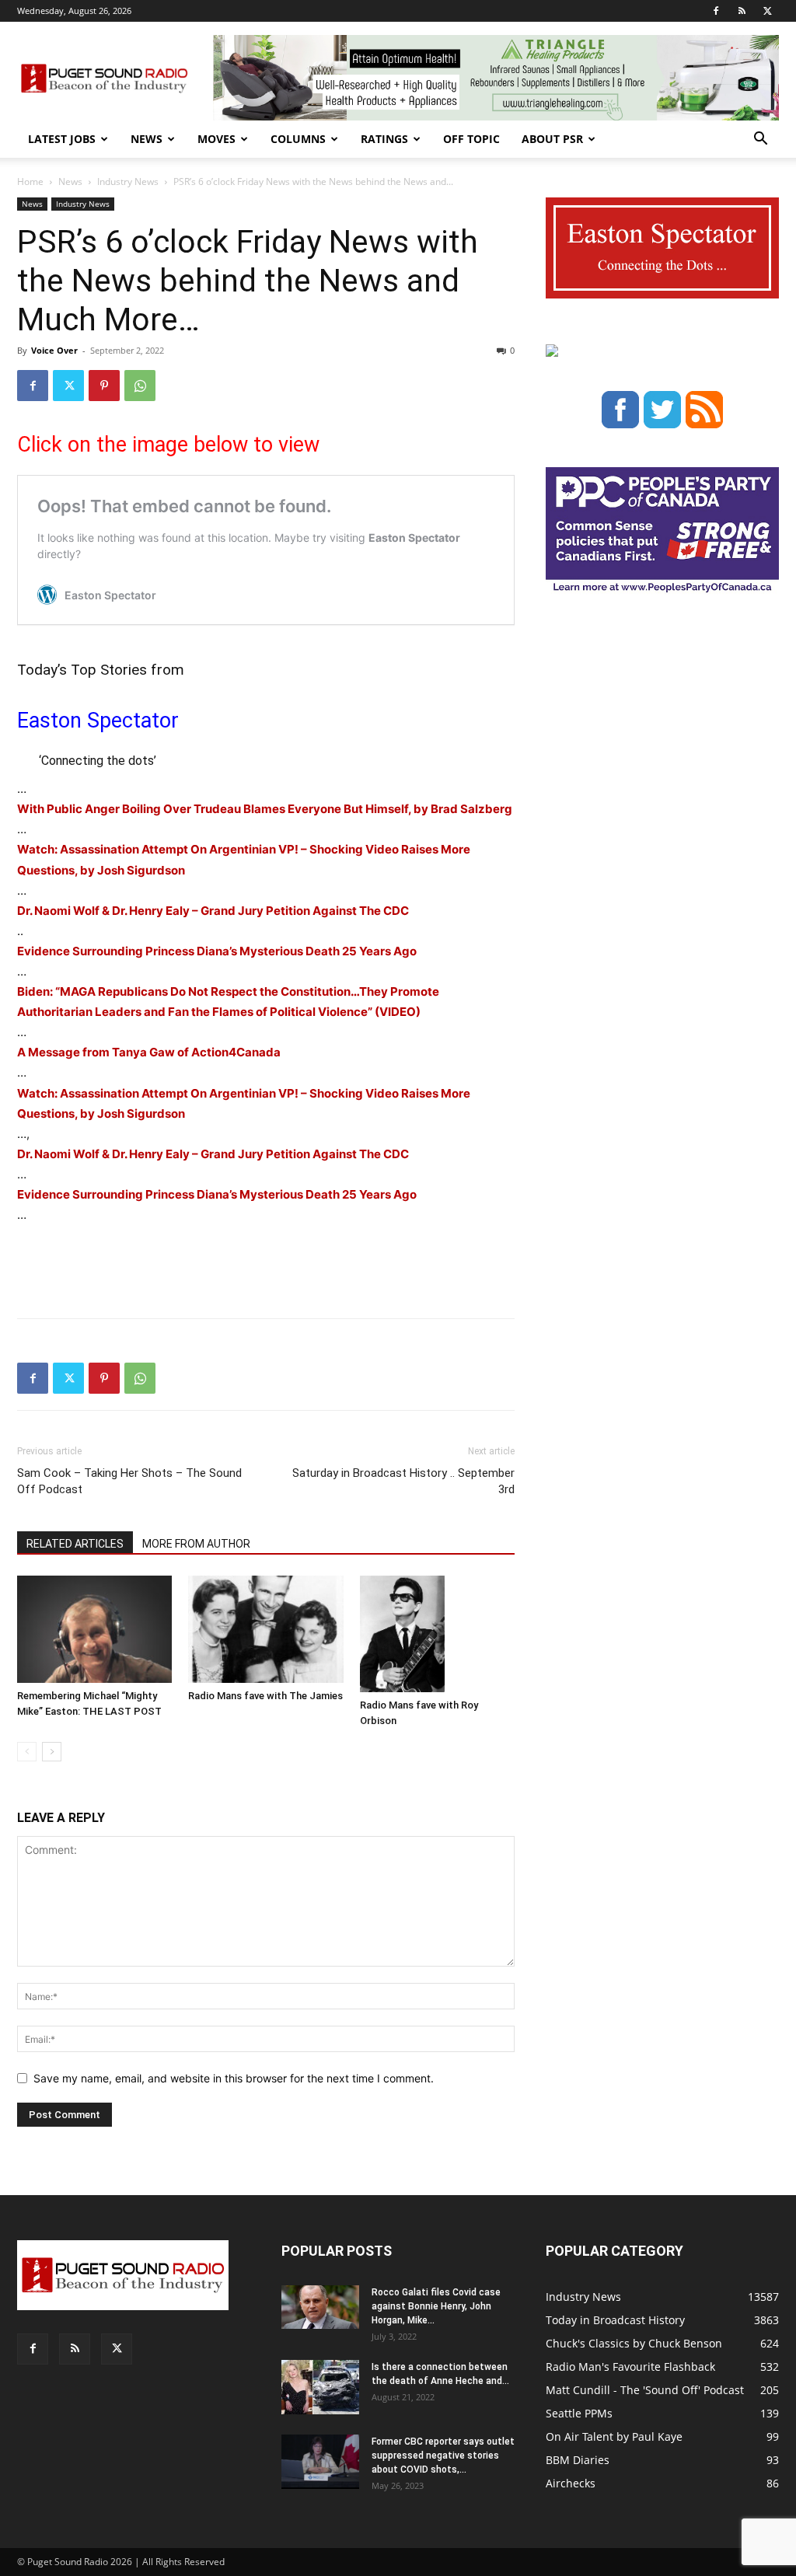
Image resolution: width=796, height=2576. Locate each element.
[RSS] (742, 11)
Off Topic (471, 139)
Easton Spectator (98, 721)
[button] (760, 140)
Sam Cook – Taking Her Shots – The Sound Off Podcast (129, 1481)
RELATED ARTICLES (75, 1544)
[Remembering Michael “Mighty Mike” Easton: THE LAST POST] (94, 1629)
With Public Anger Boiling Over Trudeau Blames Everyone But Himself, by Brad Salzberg (265, 809)
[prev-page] (27, 1752)
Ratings (384, 139)
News (147, 139)
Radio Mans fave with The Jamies (265, 1696)
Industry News (128, 182)
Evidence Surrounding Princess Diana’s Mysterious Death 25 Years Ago (217, 951)
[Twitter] (767, 11)
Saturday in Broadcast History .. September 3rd (403, 1481)
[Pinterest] (104, 386)
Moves (216, 139)
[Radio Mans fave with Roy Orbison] (437, 1634)
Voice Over (54, 350)
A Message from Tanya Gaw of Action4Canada (149, 1052)
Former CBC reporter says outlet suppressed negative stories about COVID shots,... (443, 2456)
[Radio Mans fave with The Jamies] (265, 1629)
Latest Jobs (62, 139)
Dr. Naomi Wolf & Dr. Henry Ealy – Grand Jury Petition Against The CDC (213, 911)
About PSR (552, 139)
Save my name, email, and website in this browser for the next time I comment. (234, 2078)
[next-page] (52, 1752)
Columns (298, 139)
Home (30, 182)
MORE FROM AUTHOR (196, 1544)
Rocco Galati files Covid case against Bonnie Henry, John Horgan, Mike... (436, 2306)
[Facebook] (716, 11)
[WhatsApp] (140, 386)
